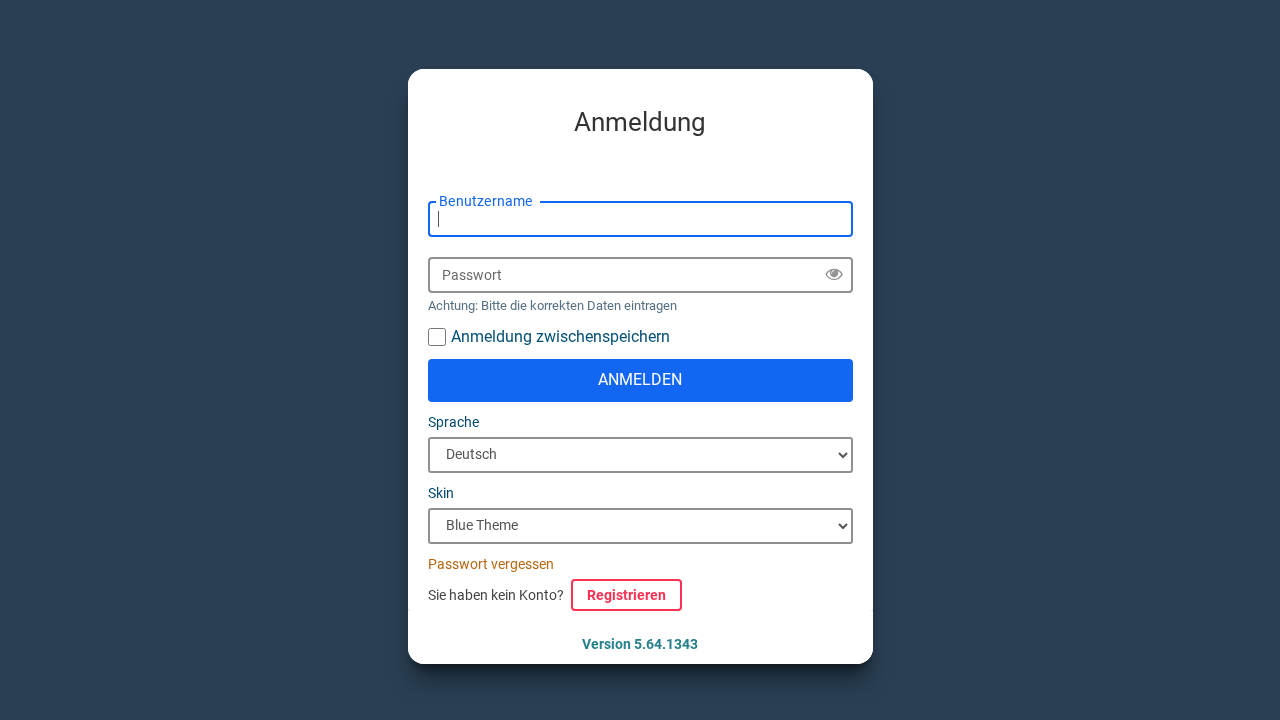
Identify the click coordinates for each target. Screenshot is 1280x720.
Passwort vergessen (491, 564)
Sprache (453, 422)
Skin (441, 493)
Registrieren (626, 595)
